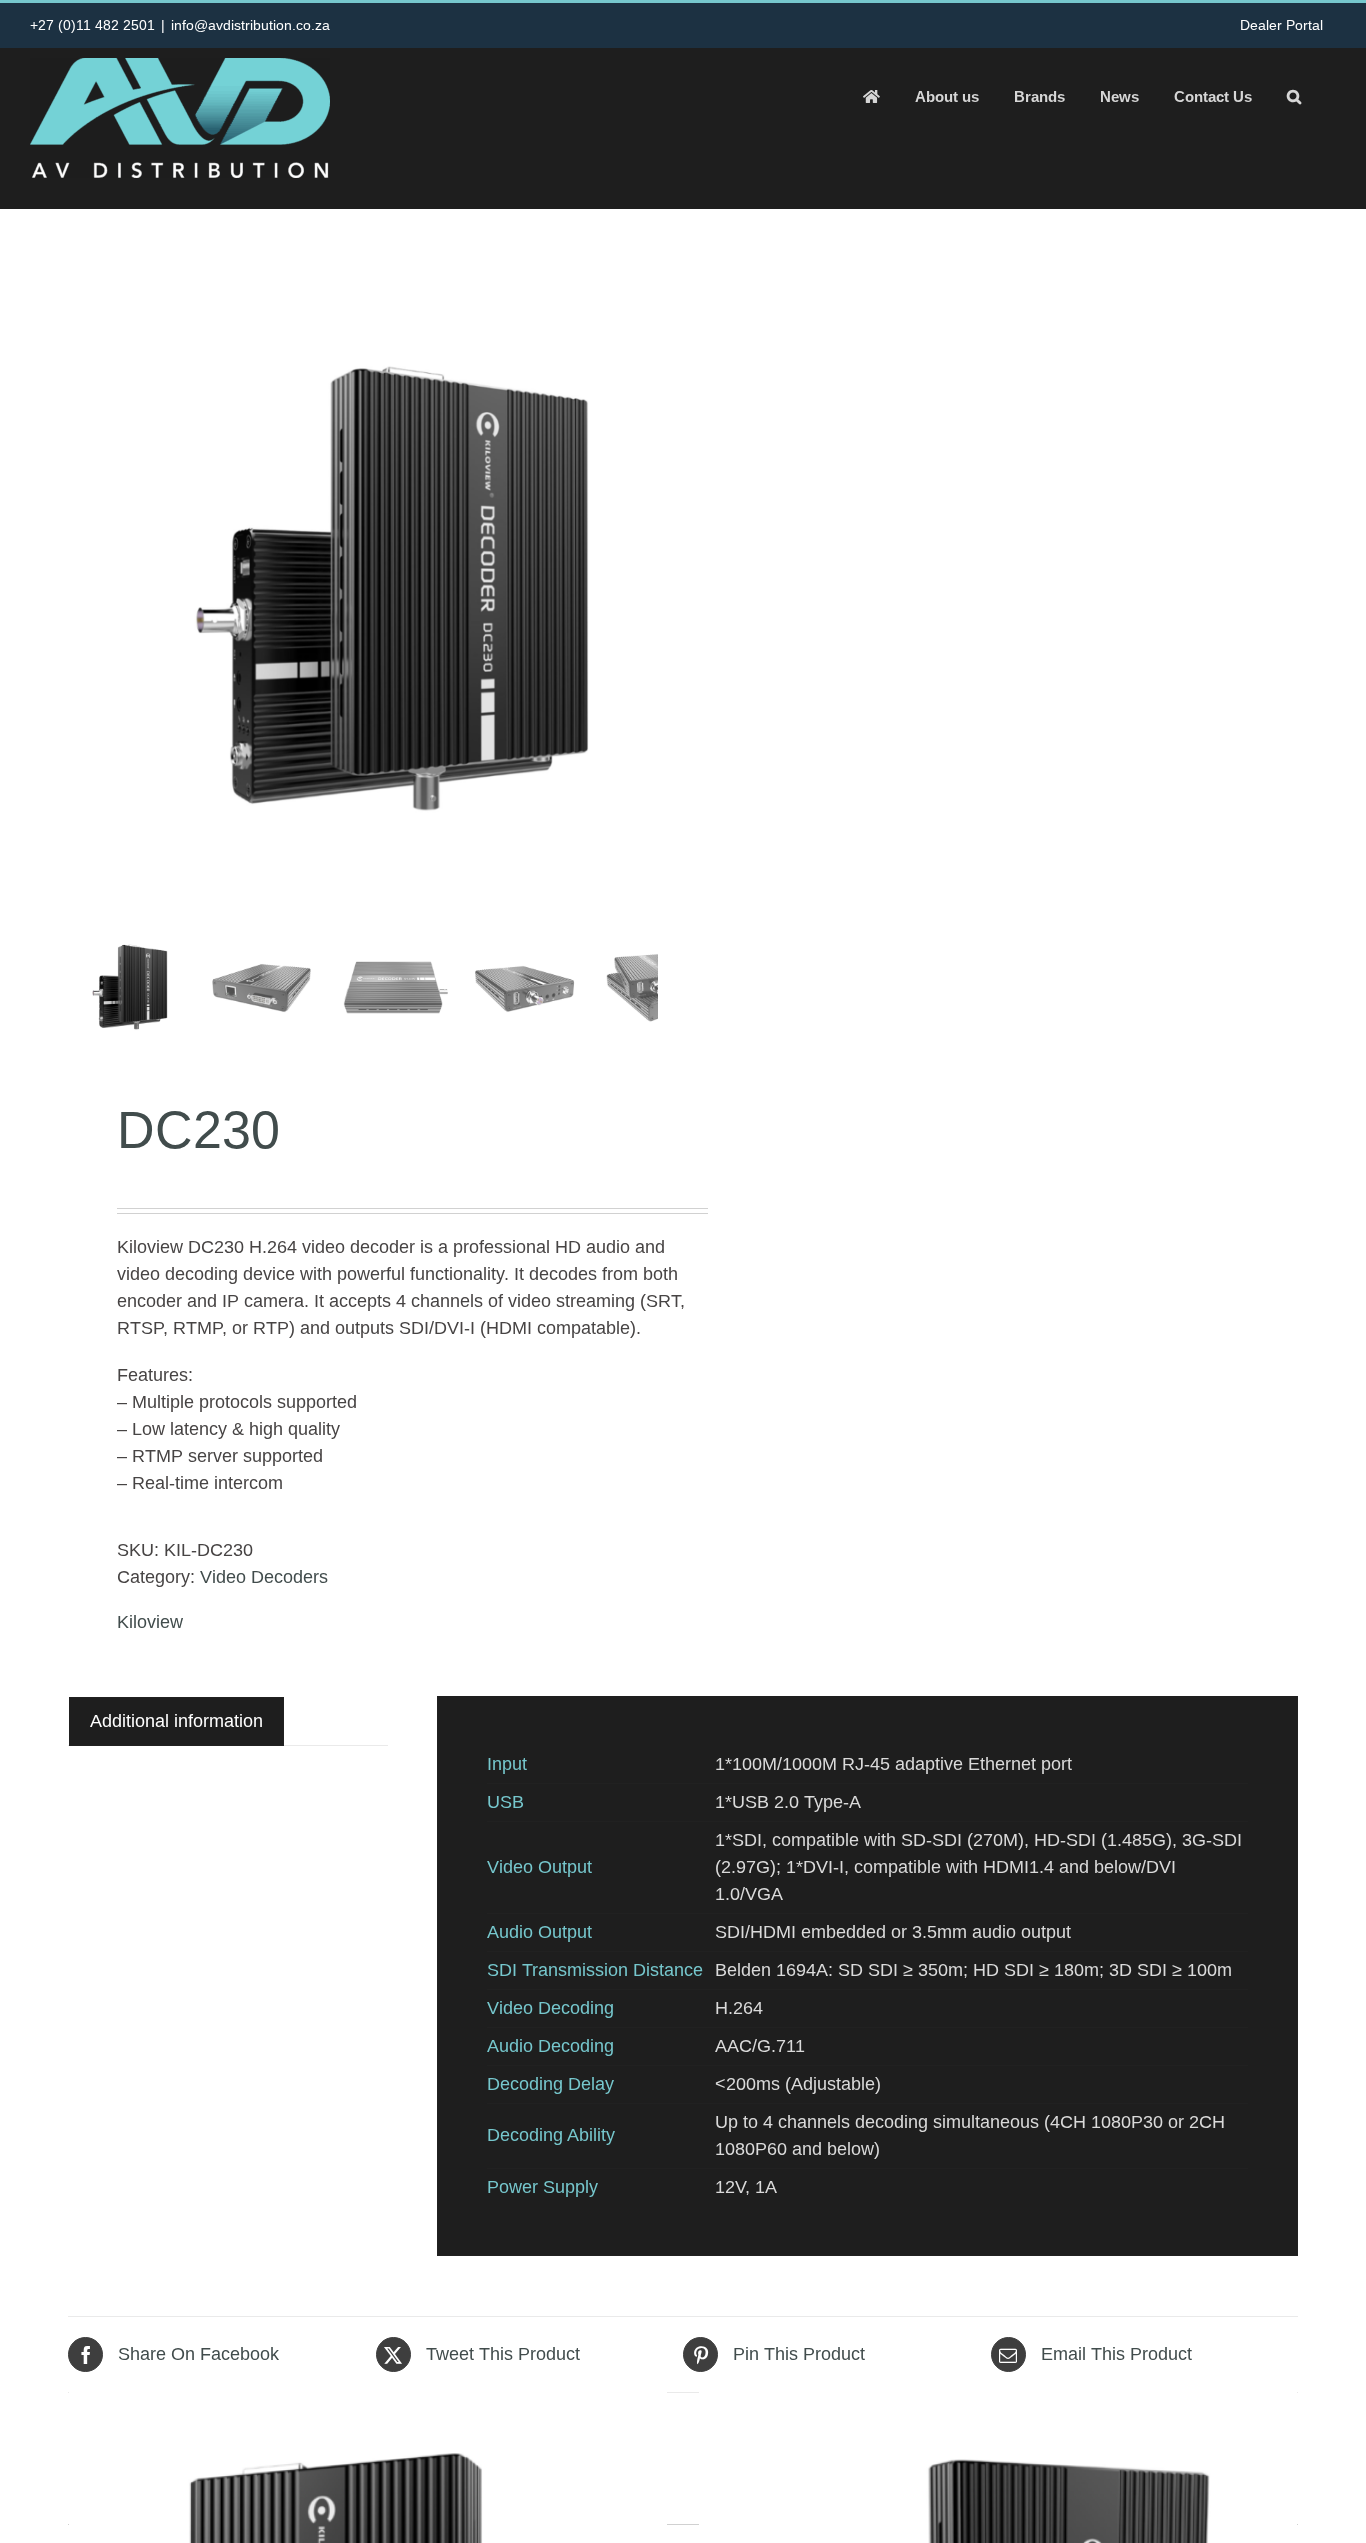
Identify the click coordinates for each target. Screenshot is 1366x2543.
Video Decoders (264, 1577)
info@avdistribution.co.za (250, 25)
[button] (1294, 96)
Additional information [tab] (176, 1721)
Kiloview (150, 1622)
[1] (393, 594)
